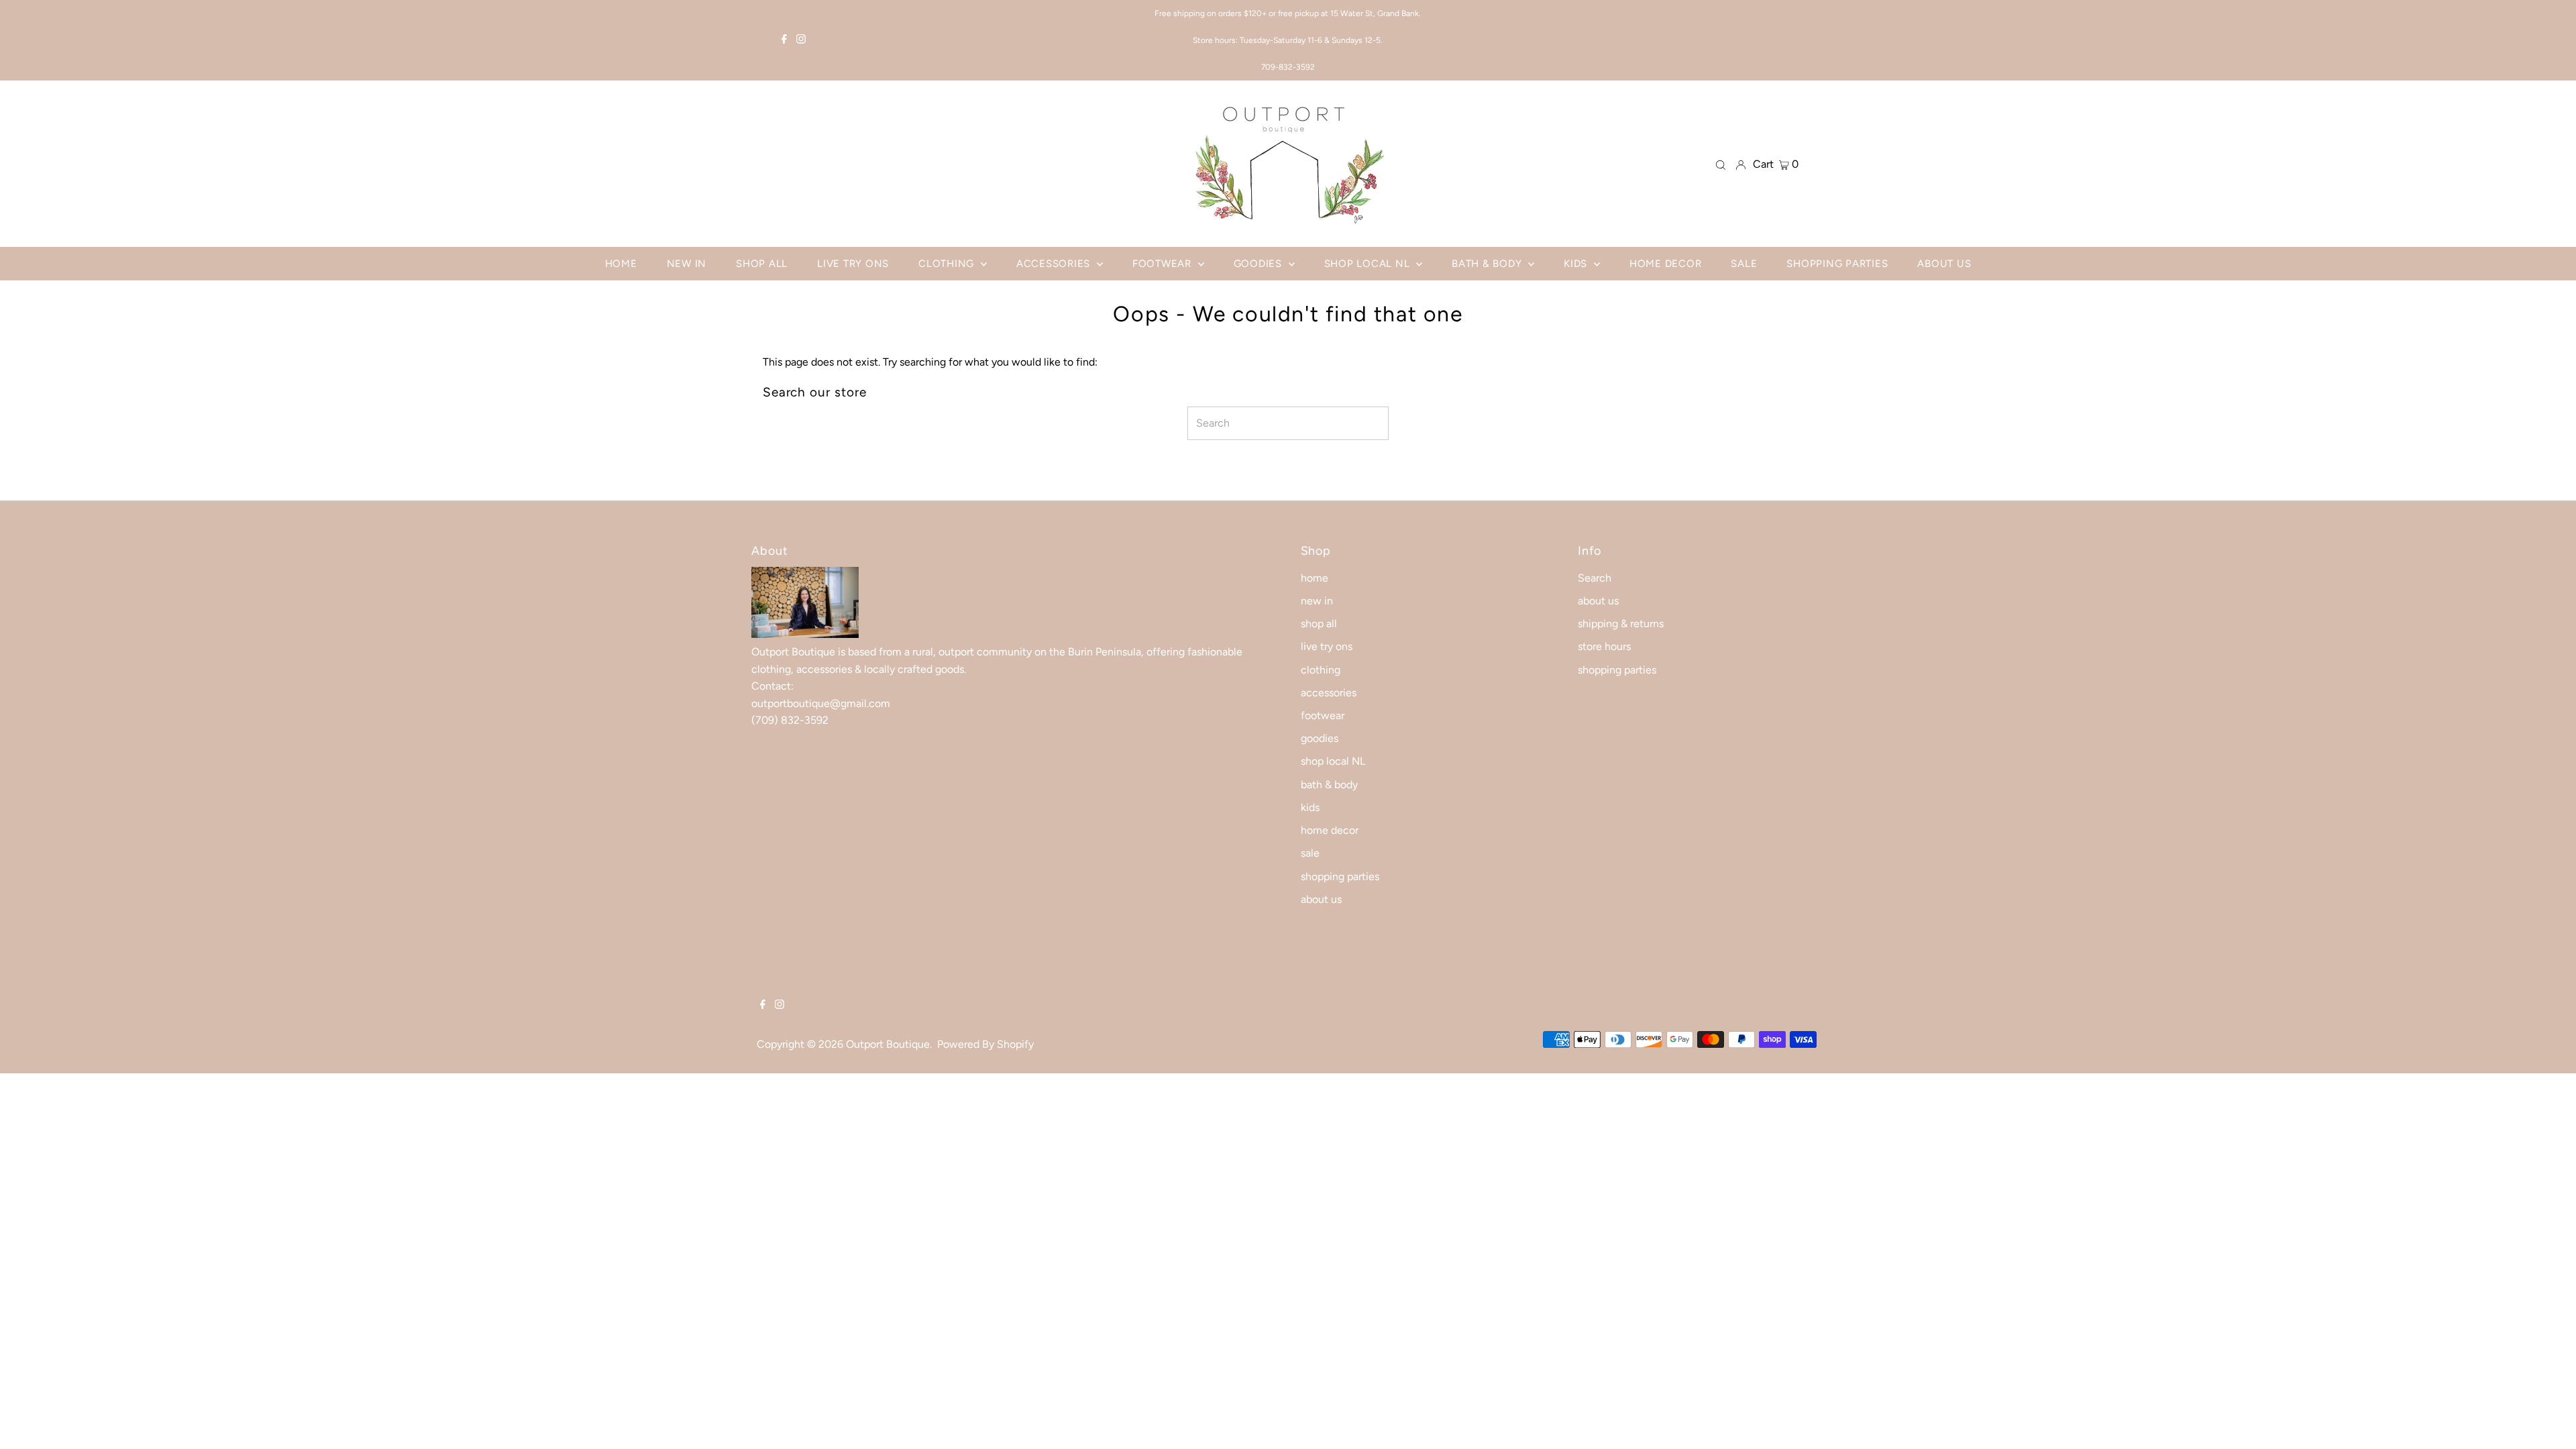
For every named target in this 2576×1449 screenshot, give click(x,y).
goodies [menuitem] (1259, 264)
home (1314, 578)
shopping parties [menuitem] (1837, 264)
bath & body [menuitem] (1488, 264)
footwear (1323, 715)
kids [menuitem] (1577, 264)
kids (1310, 807)
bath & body (1329, 785)
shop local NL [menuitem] (1369, 264)
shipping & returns (1621, 624)
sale (1310, 853)
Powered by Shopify (985, 1044)
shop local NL (1333, 761)
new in (1317, 601)
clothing (1321, 670)
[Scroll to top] (2549, 1422)
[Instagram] (801, 40)
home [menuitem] (621, 264)
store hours (1604, 646)
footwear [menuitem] (1164, 264)
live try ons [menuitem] (853, 264)
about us (1321, 899)
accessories (1329, 693)
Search (1595, 578)
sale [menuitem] (1744, 264)
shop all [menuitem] (762, 264)
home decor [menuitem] (1666, 264)
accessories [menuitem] (1055, 264)
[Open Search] (1721, 164)
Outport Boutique (888, 1044)
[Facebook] (784, 40)
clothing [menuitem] (948, 264)
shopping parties (1340, 876)
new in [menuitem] (687, 264)
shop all (1319, 624)
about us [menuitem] (1944, 264)
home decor (1330, 830)
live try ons (1327, 646)
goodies (1320, 738)
